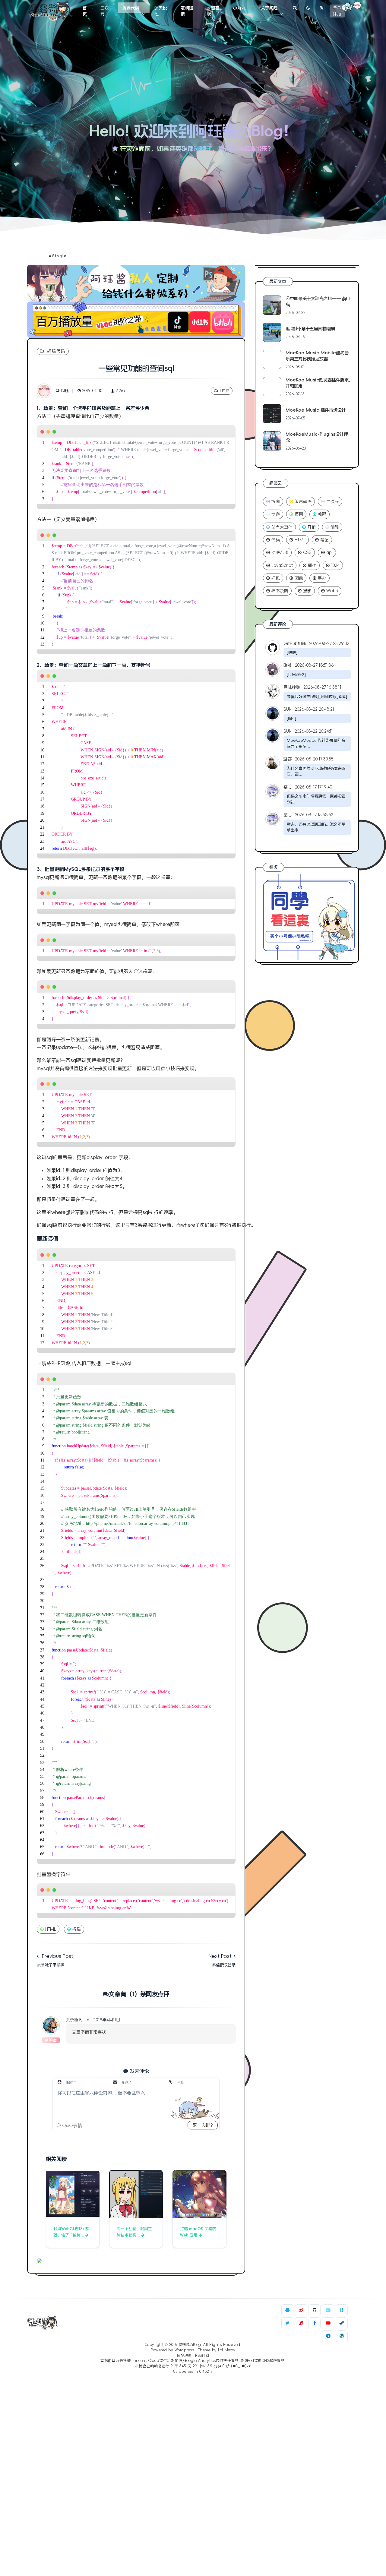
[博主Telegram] (328, 2336)
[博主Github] (315, 2310)
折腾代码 (131, 8)
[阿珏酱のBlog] (50, 11)
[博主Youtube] (328, 2323)
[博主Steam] (342, 2323)
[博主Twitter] (287, 2323)
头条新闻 (74, 2020)
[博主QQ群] (287, 2310)
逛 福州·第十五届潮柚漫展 (310, 329)
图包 (299, 578)
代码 (276, 540)
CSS (307, 552)
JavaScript (282, 565)
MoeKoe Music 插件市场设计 (316, 410)
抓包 (276, 578)
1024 (335, 565)
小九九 (239, 8)
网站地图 (184, 2356)
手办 (322, 578)
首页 (85, 11)
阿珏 (65, 391)
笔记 (324, 540)
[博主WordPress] (342, 2336)
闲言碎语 (303, 501)
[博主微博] (301, 2310)
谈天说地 (161, 11)
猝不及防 (280, 591)
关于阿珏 (269, 8)
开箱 (312, 527)
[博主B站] (342, 2310)
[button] (69, 2125)
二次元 (105, 11)
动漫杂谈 (280, 552)
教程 (322, 514)
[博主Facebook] (315, 2323)
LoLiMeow (227, 2350)
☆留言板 (213, 11)
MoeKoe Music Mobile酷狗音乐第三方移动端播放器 (317, 356)
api (329, 552)
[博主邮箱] (328, 2310)
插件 (312, 565)
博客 (276, 514)
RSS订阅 (202, 2356)
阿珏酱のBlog (190, 2345)
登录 (337, 8)
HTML (51, 1929)
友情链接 (187, 11)
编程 (335, 527)
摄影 (307, 591)
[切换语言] (322, 8)
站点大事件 (282, 527)
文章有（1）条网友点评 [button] (139, 1994)
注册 (337, 14)
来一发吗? (203, 2125)
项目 (299, 514)
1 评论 (224, 391)
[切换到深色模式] (308, 8)
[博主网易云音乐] (301, 2323)
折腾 (77, 1929)
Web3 (332, 591)
